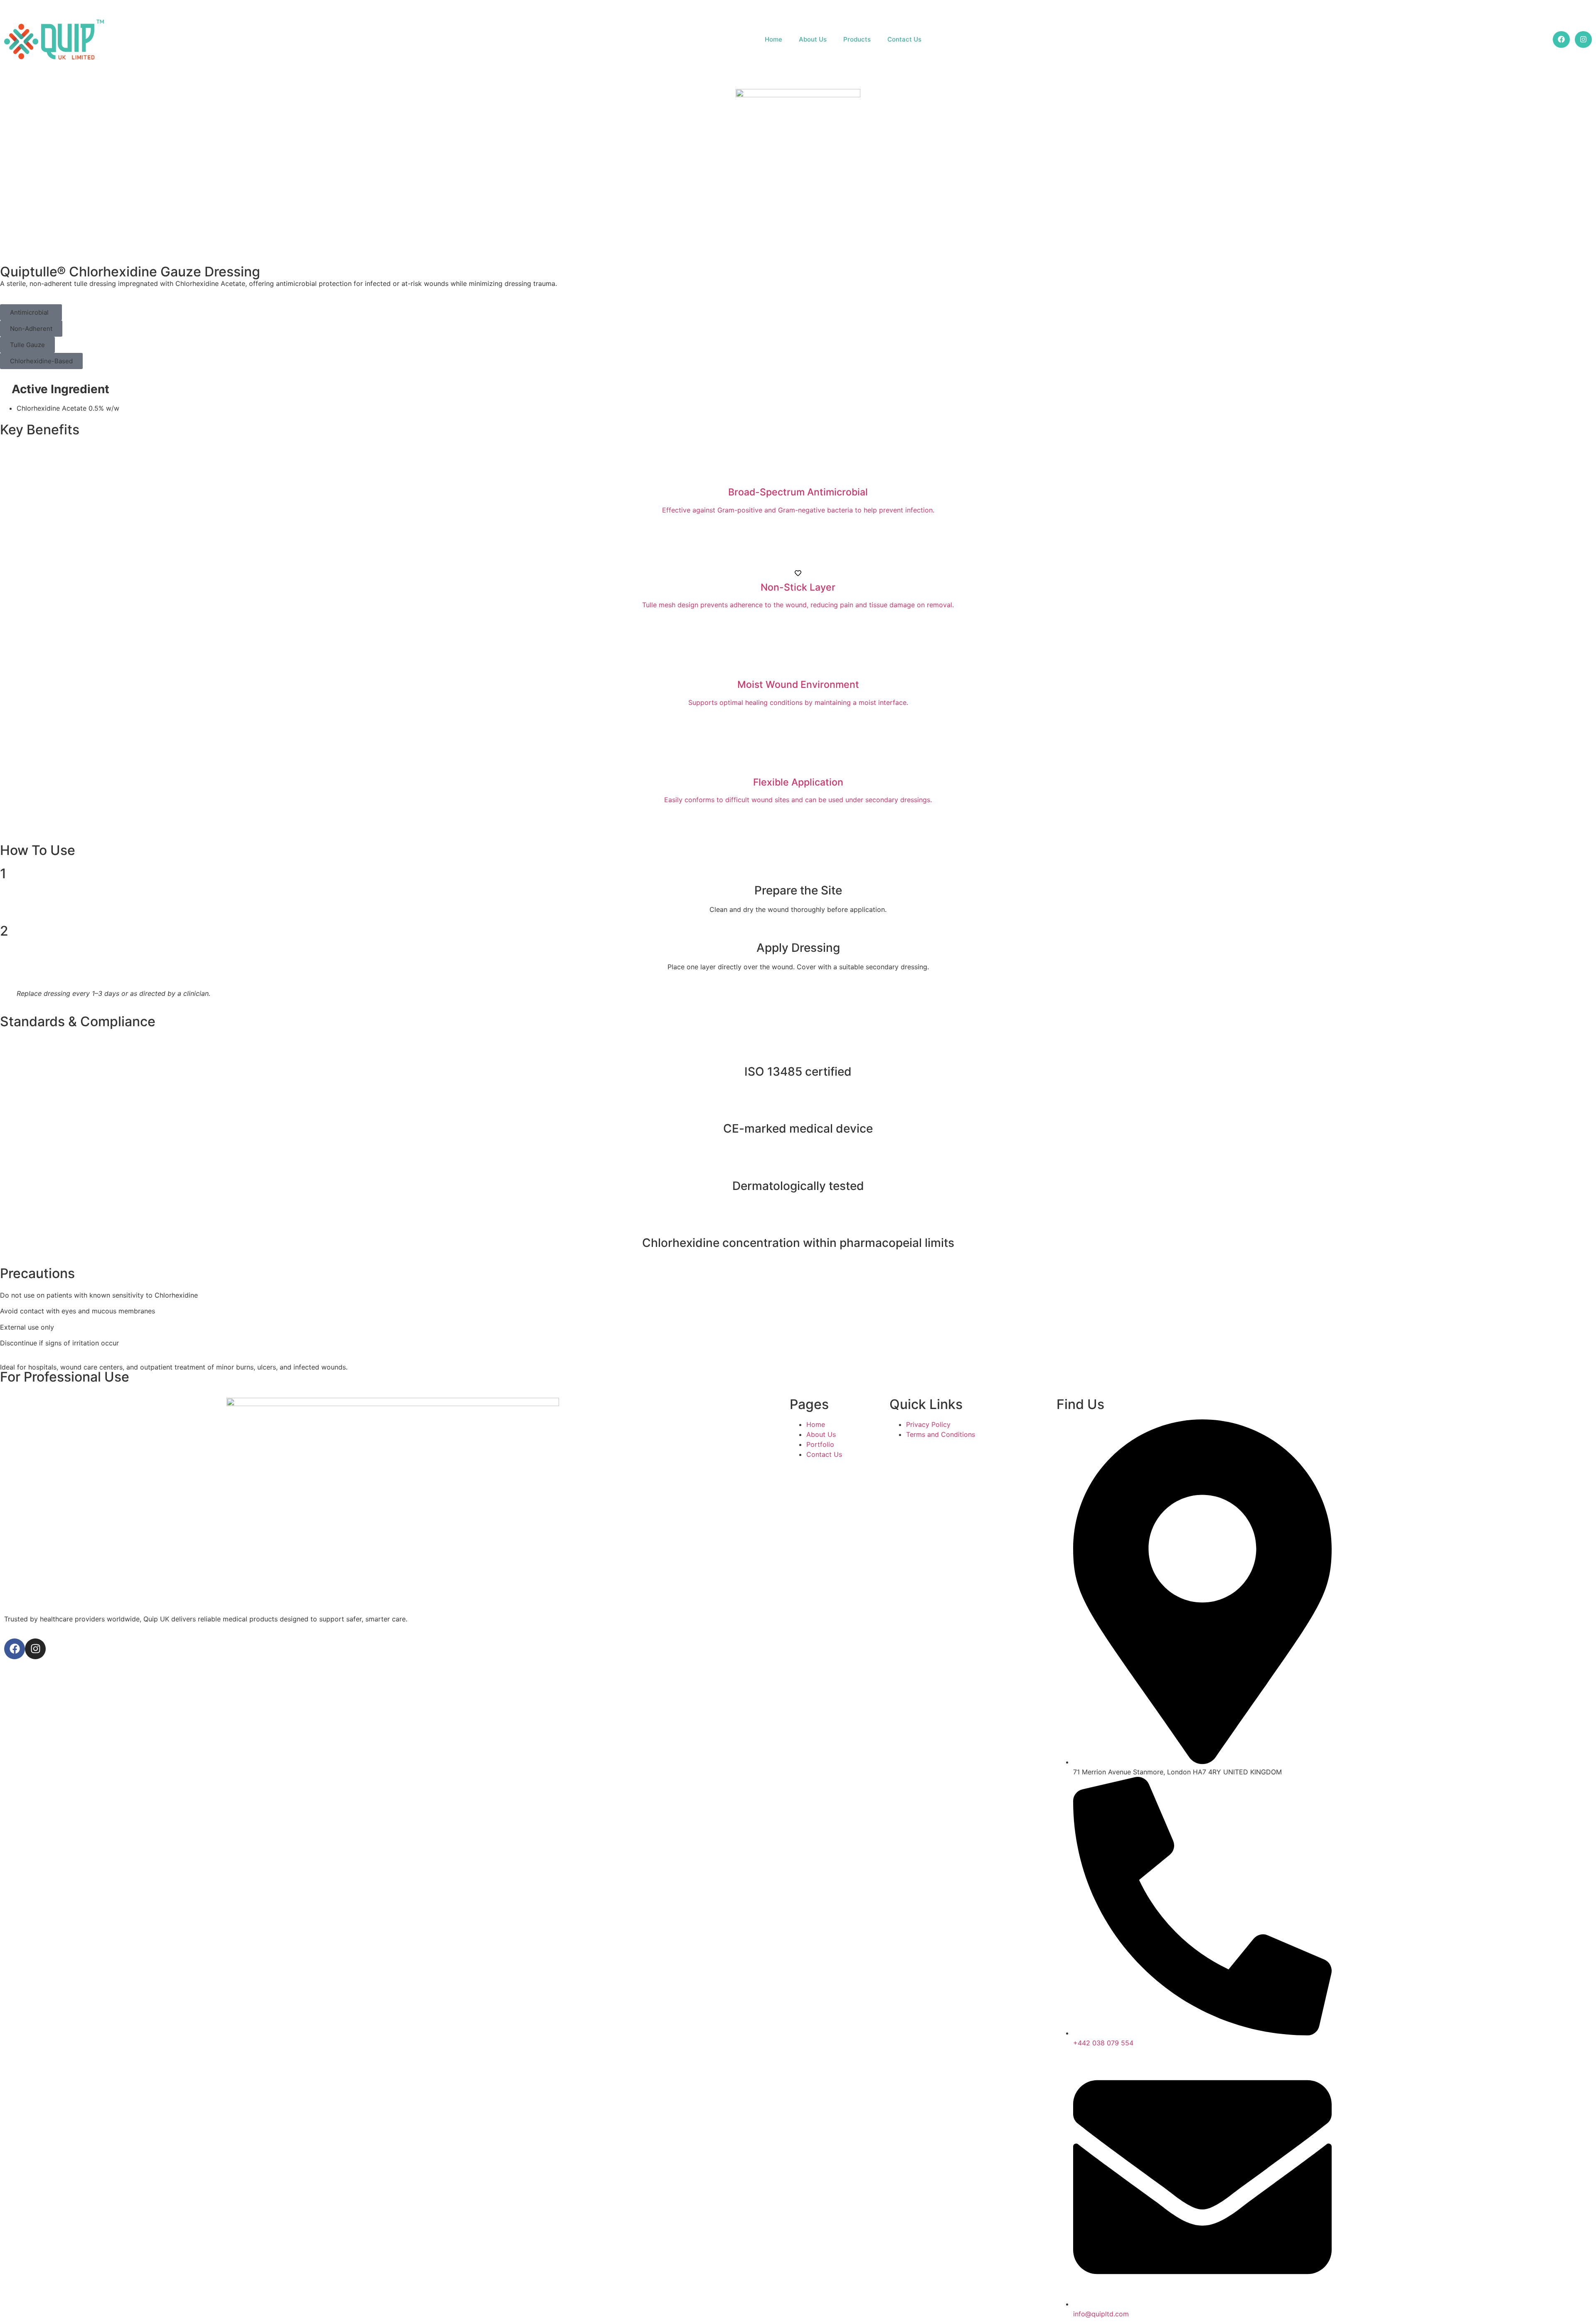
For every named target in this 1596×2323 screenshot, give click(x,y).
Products (857, 39)
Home (773, 39)
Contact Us (904, 39)
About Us (813, 39)
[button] (31, 312)
